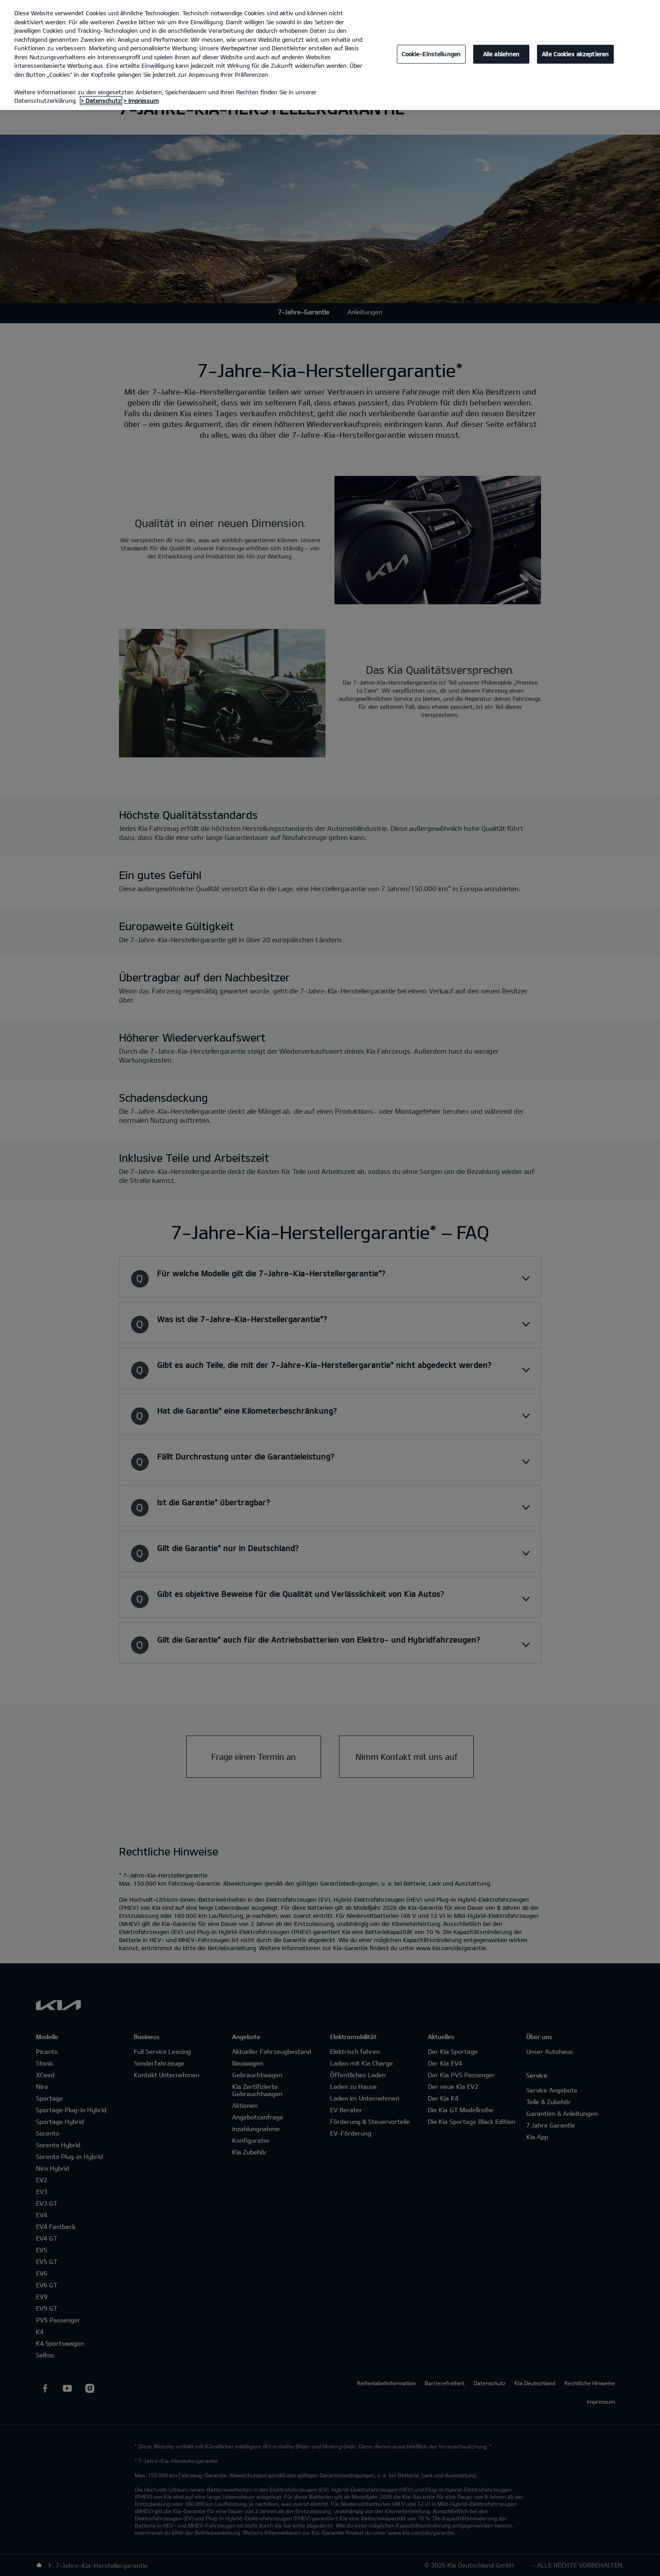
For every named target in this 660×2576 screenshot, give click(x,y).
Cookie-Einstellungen (431, 54)
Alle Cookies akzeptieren (575, 54)
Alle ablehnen (502, 54)
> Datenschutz (101, 101)
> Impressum (141, 101)
